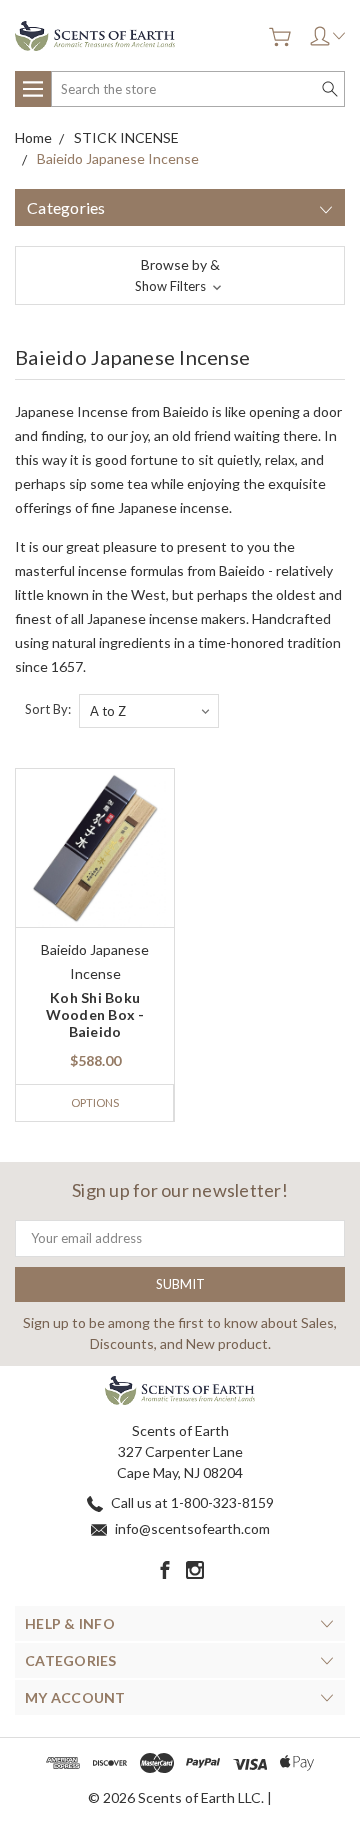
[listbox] (149, 711)
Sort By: (48, 709)
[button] (180, 275)
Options (95, 1102)
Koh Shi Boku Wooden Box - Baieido (95, 1014)
